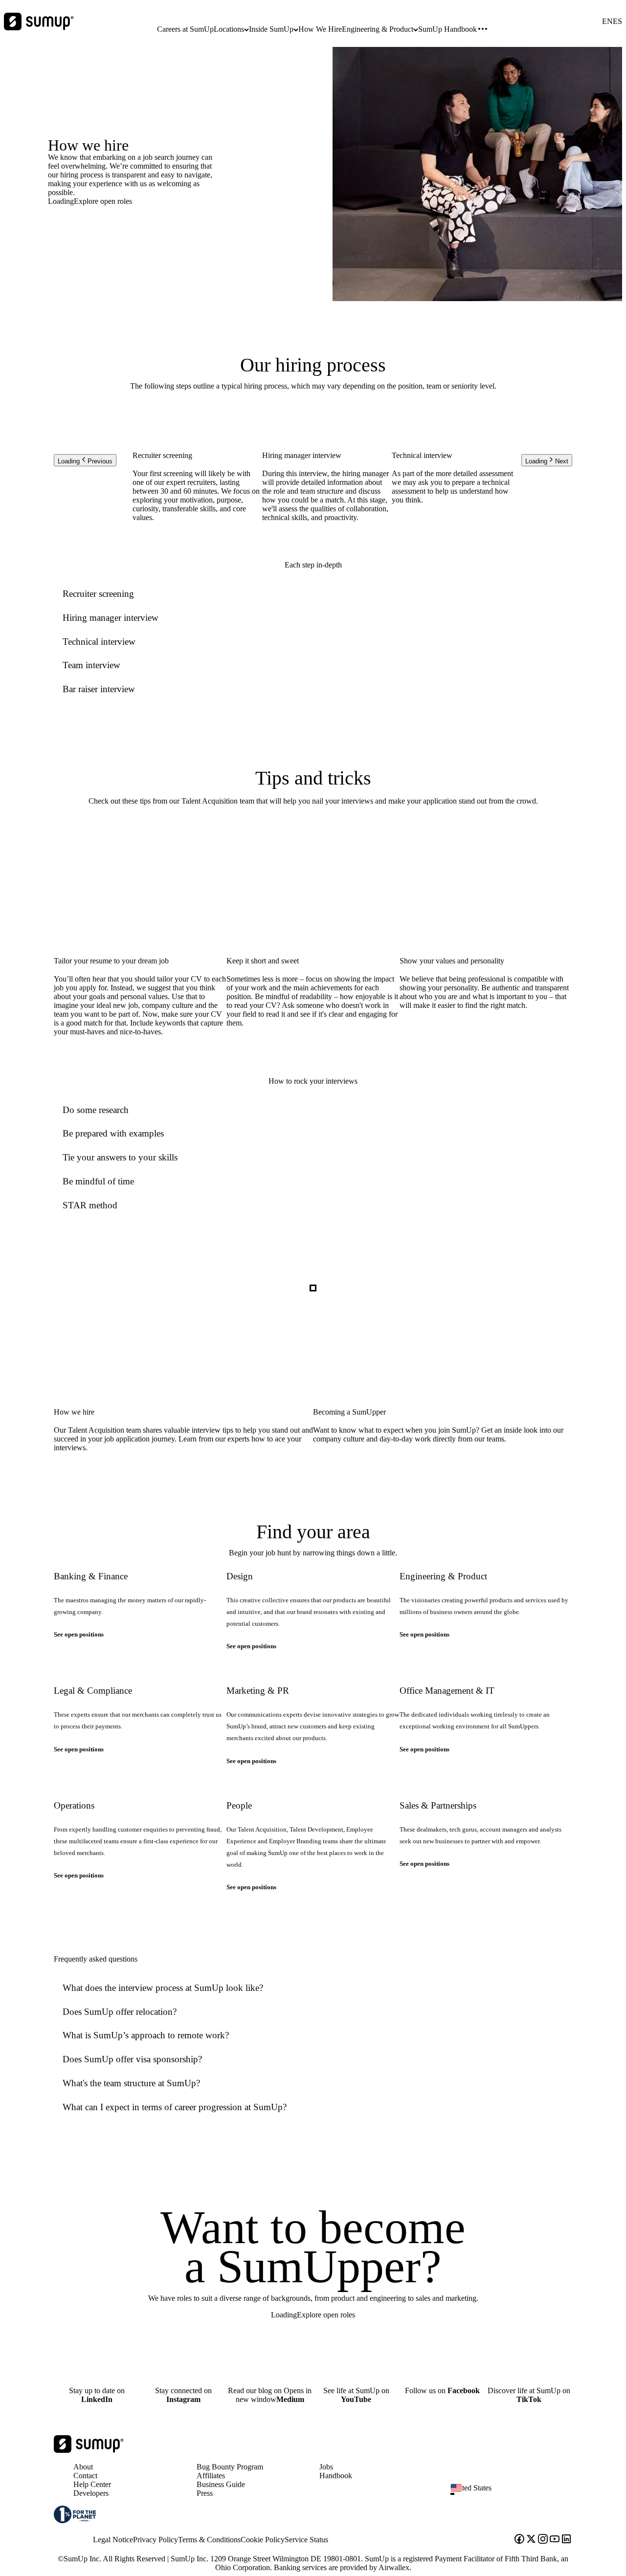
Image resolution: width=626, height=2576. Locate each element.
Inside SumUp (271, 29)
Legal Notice (113, 2540)
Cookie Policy (263, 2540)
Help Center (92, 2484)
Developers (91, 2493)
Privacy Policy (156, 2540)
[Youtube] (555, 2540)
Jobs (326, 2467)
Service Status (306, 2540)
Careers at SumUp (185, 29)
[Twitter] (531, 2540)
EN (607, 22)
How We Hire (320, 29)
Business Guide (221, 2484)
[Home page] (89, 2450)
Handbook (336, 2476)
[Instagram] (543, 2540)
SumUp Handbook (447, 29)
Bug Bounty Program (230, 2467)
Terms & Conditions (209, 2540)
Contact (85, 2476)
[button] (515, 2494)
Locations (229, 29)
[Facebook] (519, 2540)
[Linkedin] (566, 2540)
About (83, 2467)
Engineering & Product (378, 29)
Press (205, 2493)
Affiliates (211, 2476)
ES (617, 22)
